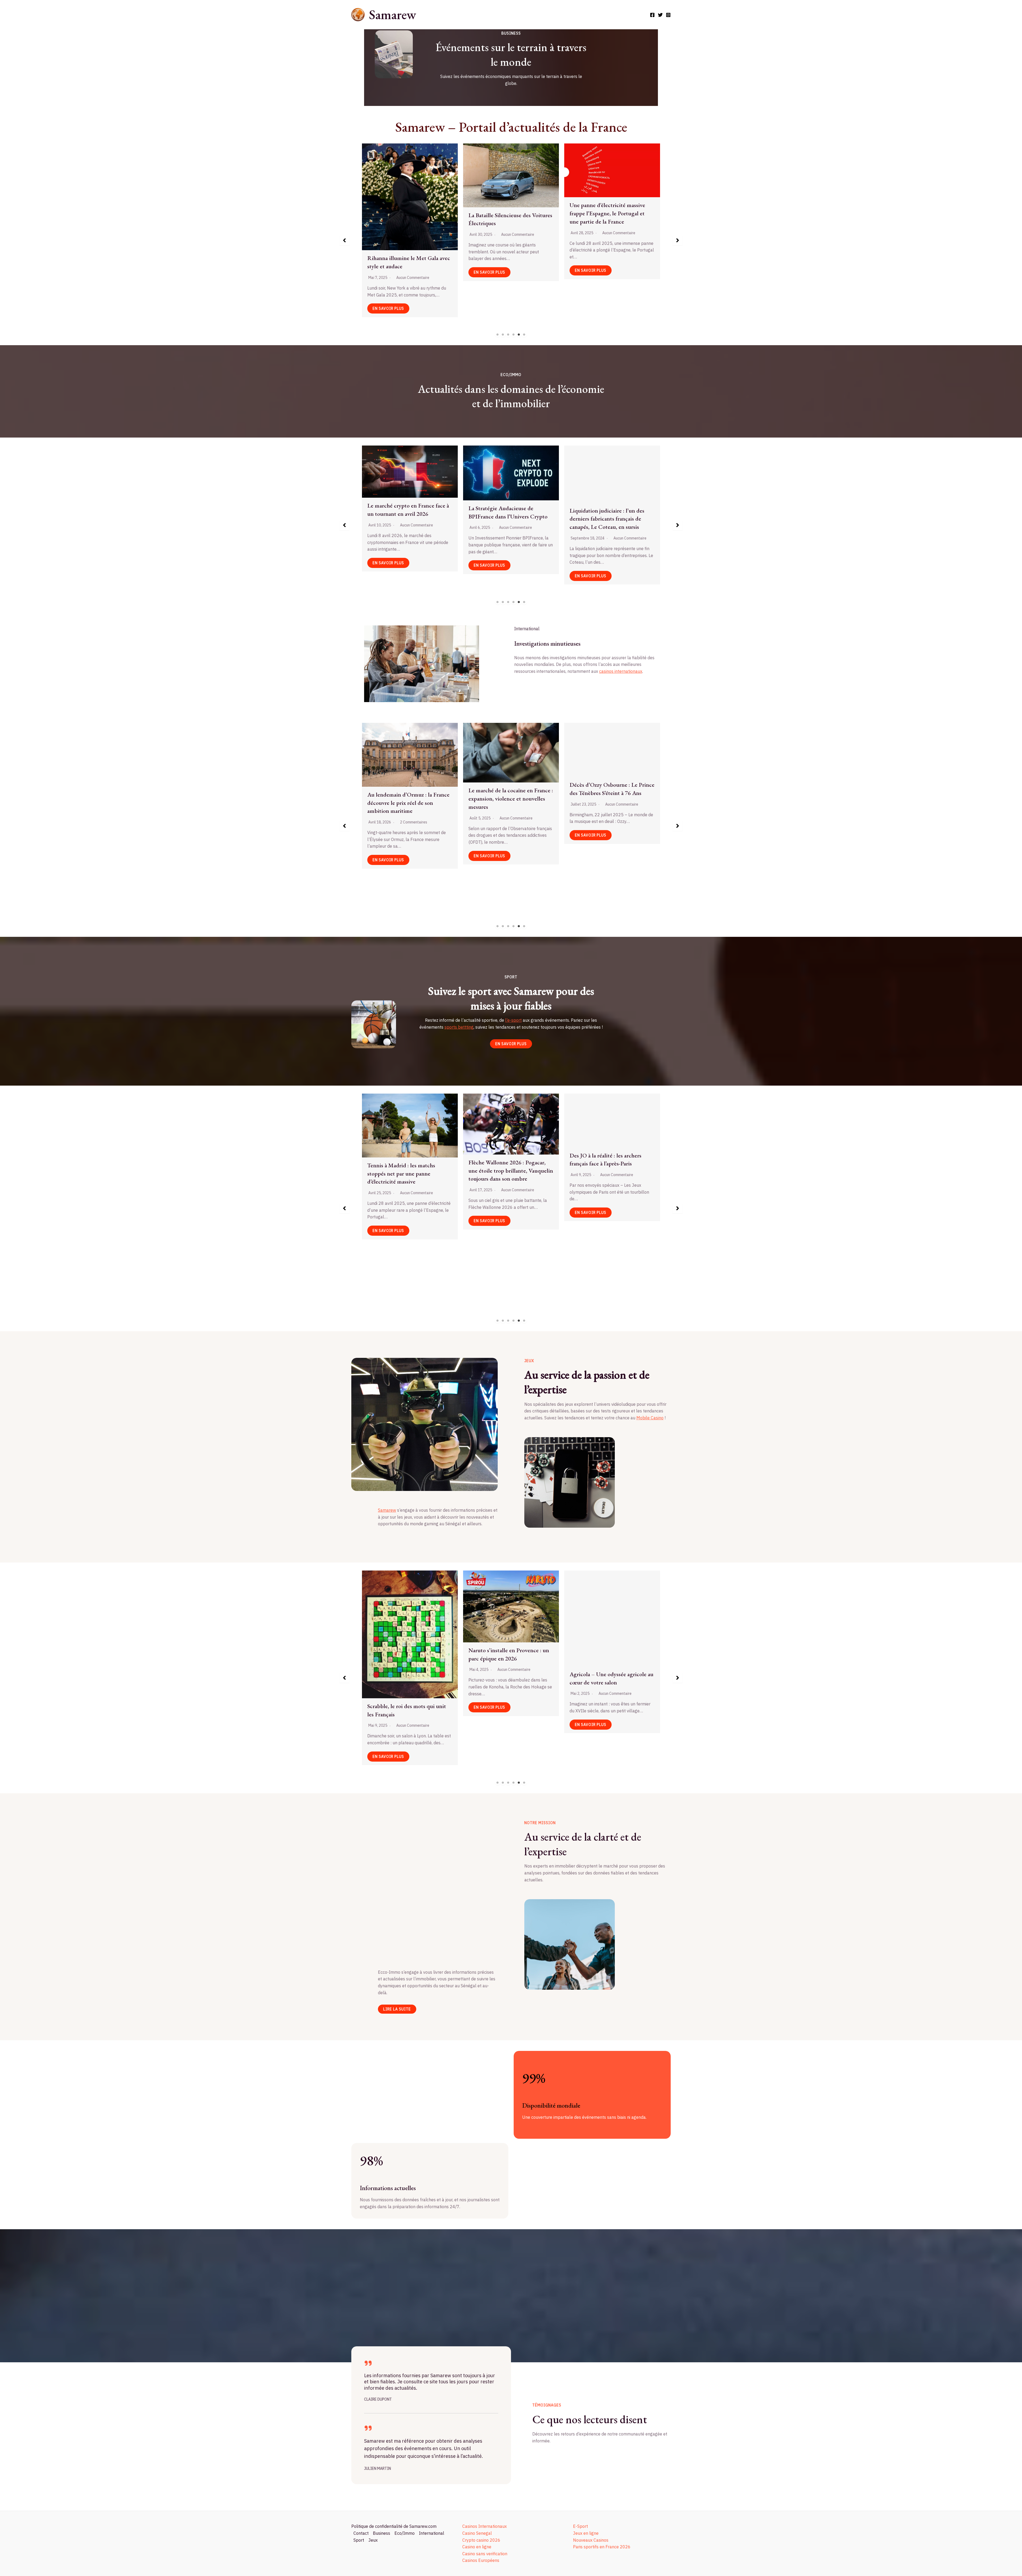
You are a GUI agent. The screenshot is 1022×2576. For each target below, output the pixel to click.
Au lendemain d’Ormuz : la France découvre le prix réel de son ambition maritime (504, 803)
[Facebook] (652, 15)
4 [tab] (514, 335)
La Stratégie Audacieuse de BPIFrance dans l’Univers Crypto (407, 512)
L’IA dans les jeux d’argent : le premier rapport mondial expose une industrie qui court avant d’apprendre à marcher (608, 227)
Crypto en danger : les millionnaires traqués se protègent (611, 511)
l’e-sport (513, 1020)
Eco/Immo (405, 2533)
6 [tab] (524, 335)
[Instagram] (668, 15)
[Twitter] (660, 15)
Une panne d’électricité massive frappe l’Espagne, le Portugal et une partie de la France (506, 213)
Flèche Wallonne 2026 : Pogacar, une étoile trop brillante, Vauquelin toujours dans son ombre (504, 1171)
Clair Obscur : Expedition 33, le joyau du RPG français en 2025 (607, 1636)
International (432, 2533)
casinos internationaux (621, 671)
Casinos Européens (481, 2560)
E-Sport (580, 2526)
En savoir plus (388, 272)
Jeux (373, 2540)
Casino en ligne (477, 2547)
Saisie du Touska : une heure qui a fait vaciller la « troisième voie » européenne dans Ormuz (402, 775)
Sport (359, 2540)
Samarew (392, 15)
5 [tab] (519, 335)
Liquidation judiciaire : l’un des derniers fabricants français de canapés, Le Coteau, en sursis (506, 519)
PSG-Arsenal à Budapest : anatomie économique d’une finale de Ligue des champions (409, 1682)
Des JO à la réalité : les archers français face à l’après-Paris (599, 1160)
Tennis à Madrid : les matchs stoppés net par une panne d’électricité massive (394, 1174)
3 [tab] (508, 335)
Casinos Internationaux (485, 2526)
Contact (361, 2533)
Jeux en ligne (586, 2533)
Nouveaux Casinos (591, 2540)
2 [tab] (503, 335)
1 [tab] (498, 335)
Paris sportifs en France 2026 (602, 2547)
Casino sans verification (485, 2554)
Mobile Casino (650, 1418)
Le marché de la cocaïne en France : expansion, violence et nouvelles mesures (607, 799)
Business (382, 2533)
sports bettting (459, 1027)
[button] (344, 240)
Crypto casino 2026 (481, 2540)
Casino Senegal (477, 2533)
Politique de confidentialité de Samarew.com (394, 2526)
